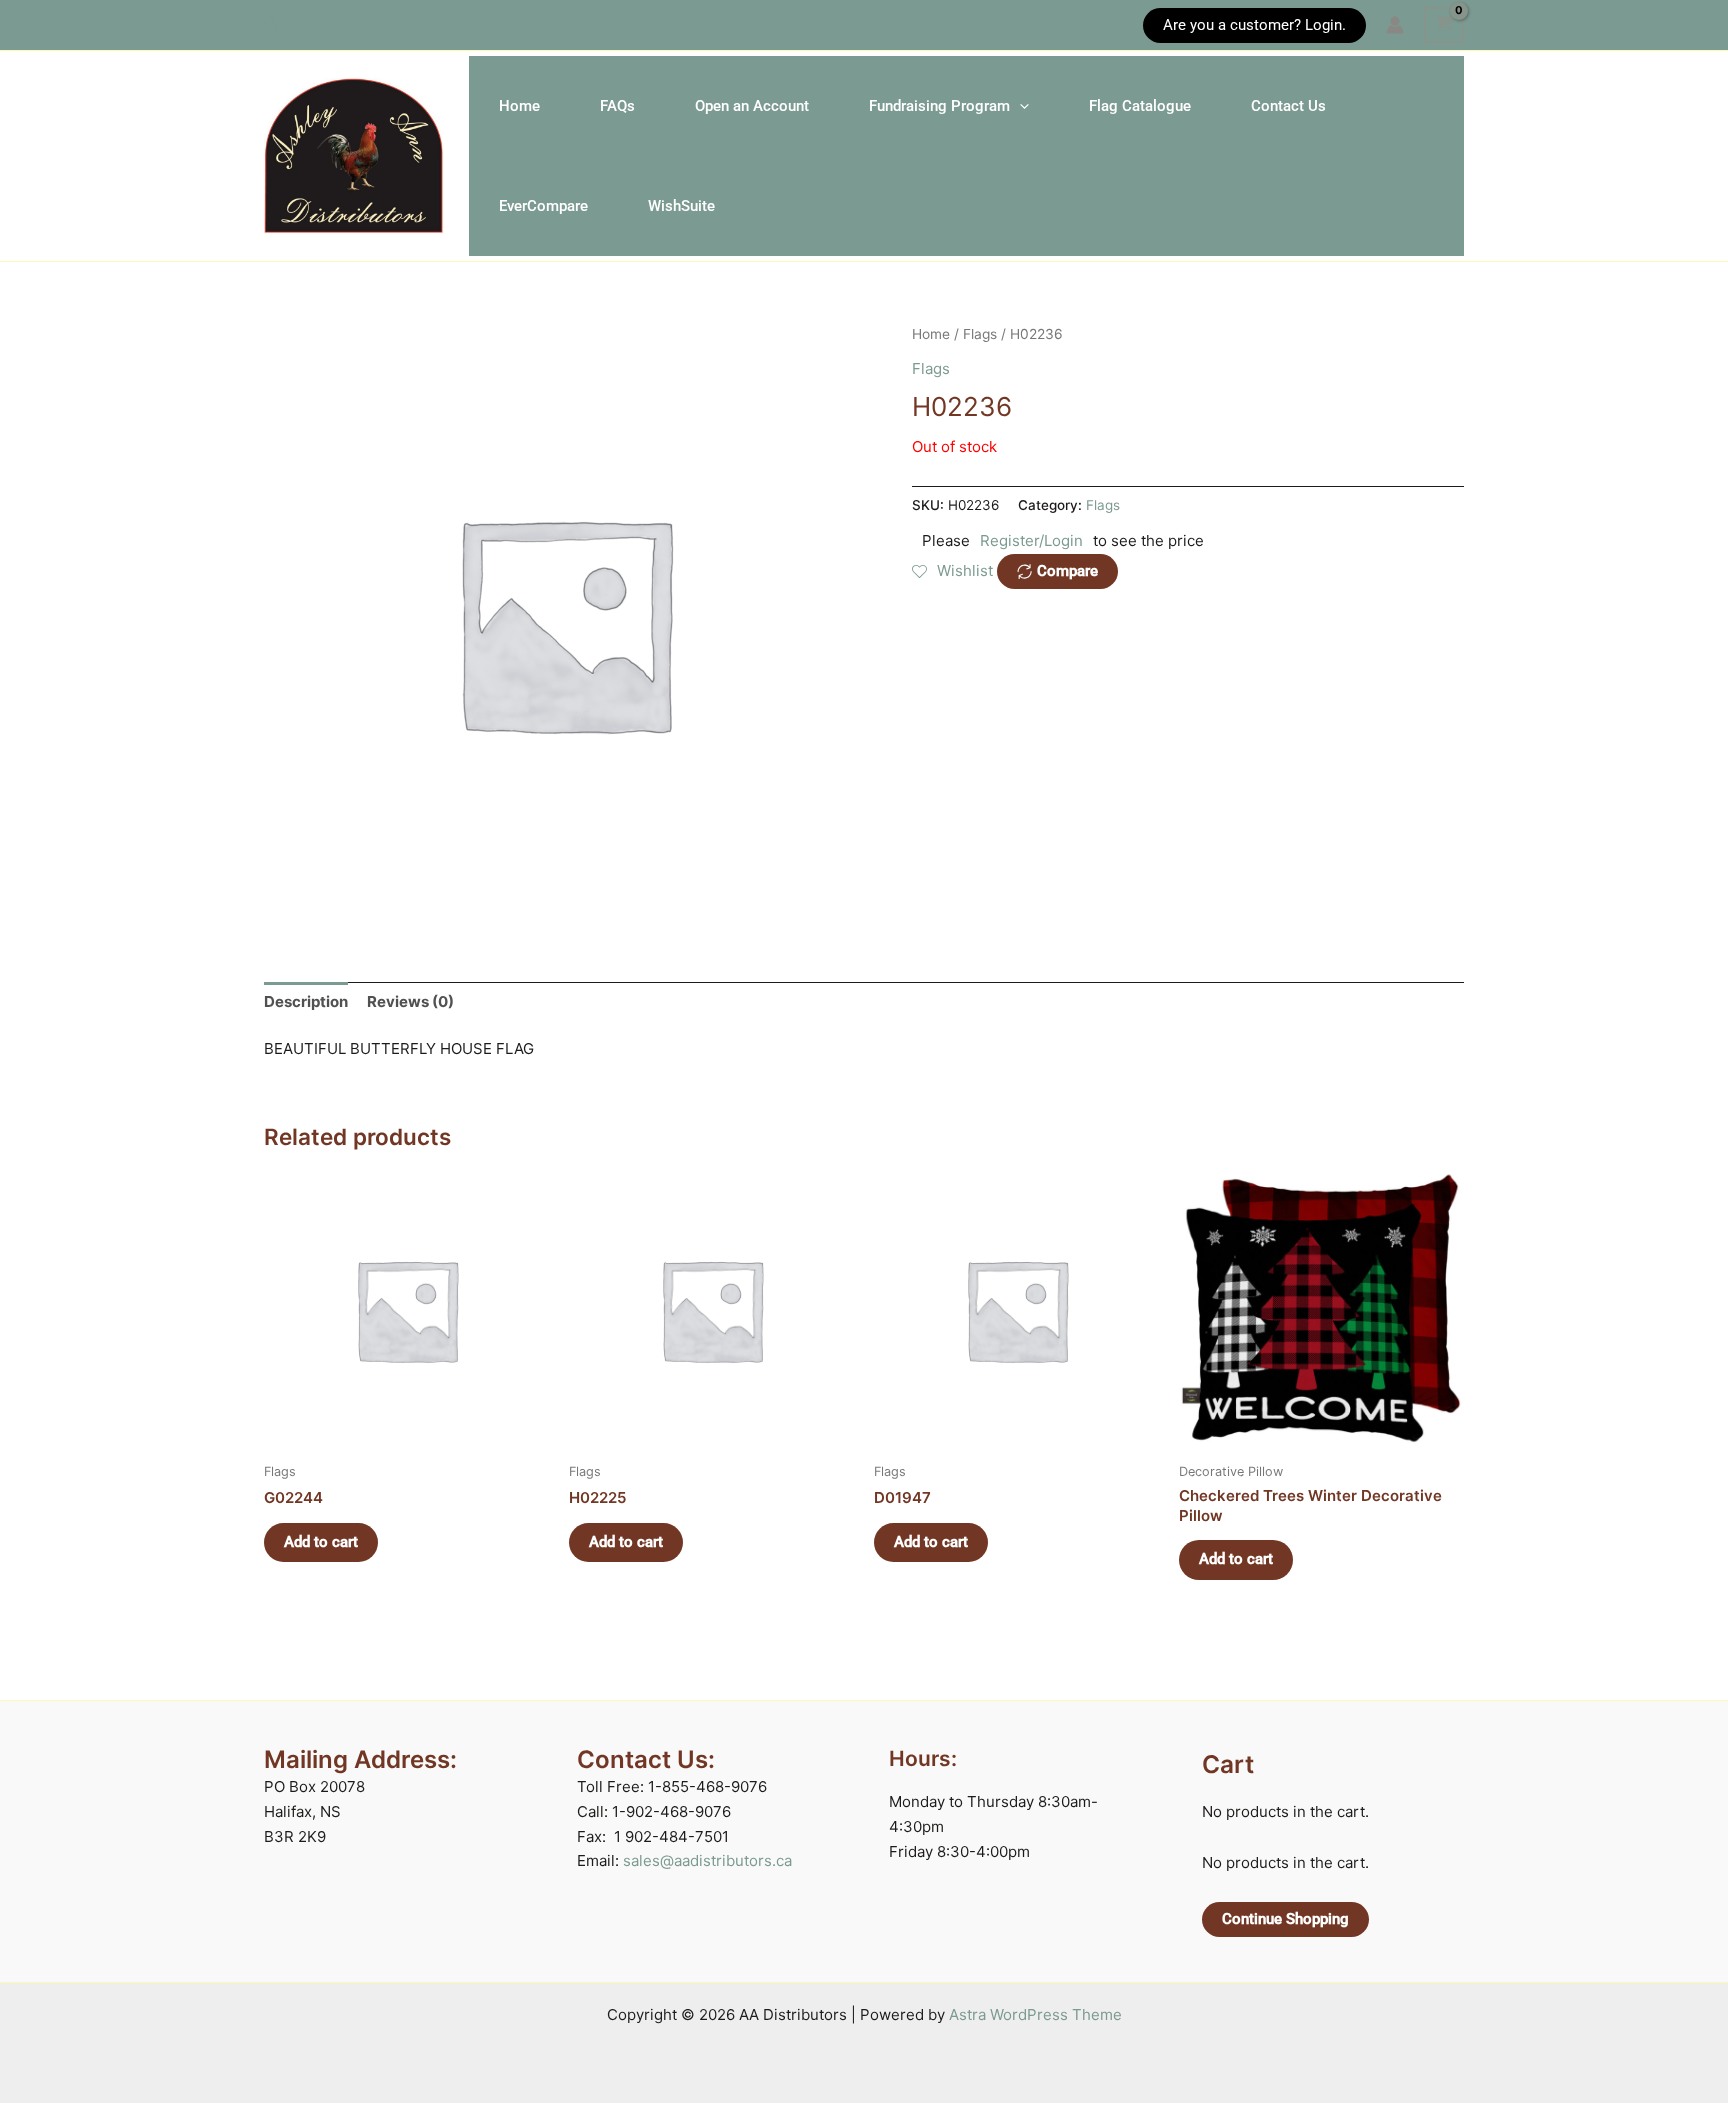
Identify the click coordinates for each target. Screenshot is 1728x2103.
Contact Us (1288, 106)
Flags (980, 334)
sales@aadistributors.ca (707, 1860)
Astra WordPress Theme (1035, 2014)
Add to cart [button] (321, 1542)
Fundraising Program (939, 106)
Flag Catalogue (1140, 106)
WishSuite (681, 206)
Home (519, 106)
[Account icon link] (1395, 25)
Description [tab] (306, 1001)
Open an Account (752, 106)
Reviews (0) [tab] (410, 1001)
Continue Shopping (1285, 1919)
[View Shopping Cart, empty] (1444, 25)
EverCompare (543, 206)
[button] (273, 25)
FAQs (617, 106)
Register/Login (1031, 540)
